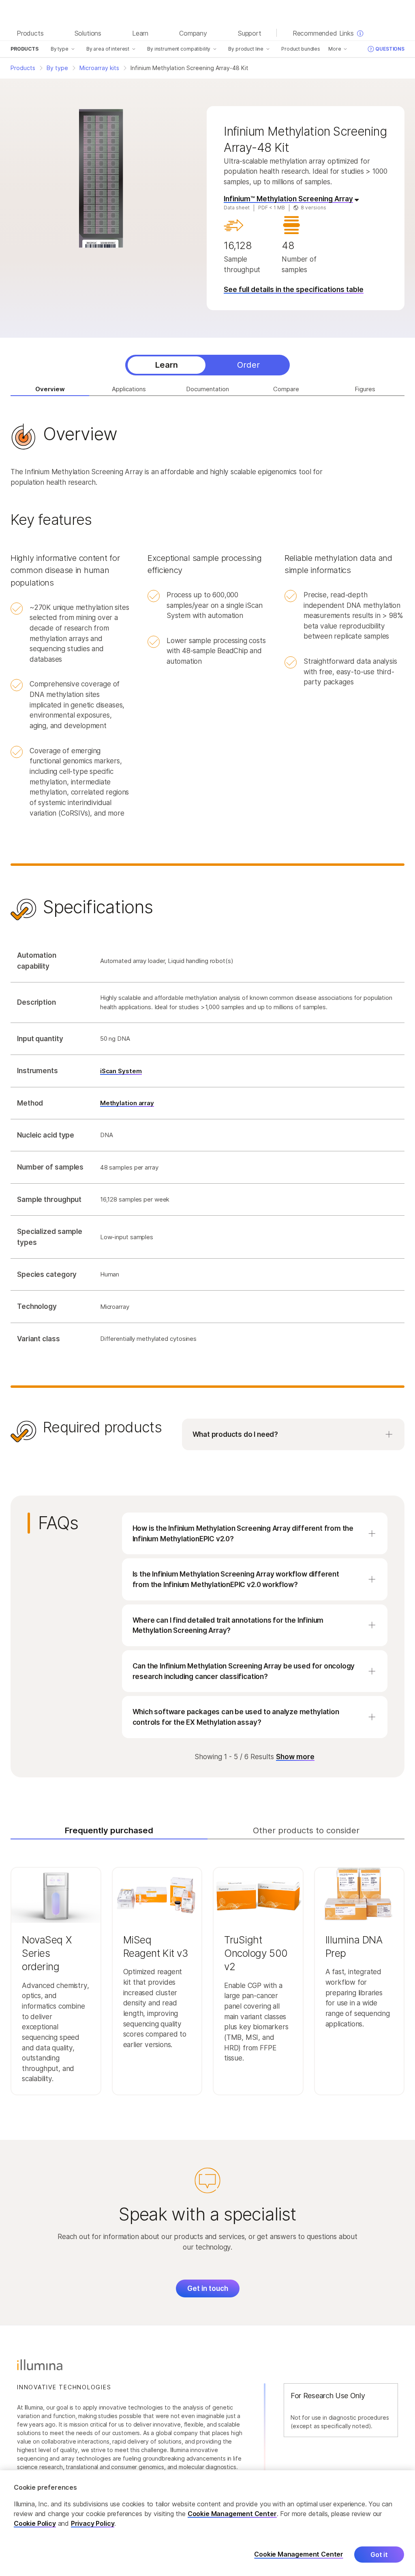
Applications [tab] (129, 389)
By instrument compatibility (179, 49)
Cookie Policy (35, 2523)
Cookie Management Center (232, 2514)
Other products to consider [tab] (306, 1830)
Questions (390, 49)
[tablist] (207, 365)
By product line (246, 49)
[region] (207, 2523)
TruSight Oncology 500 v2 (256, 1953)
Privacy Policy (93, 2523)
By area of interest (108, 49)
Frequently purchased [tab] (109, 1830)
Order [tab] (248, 365)
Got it (379, 2555)
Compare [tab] (286, 389)
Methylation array (127, 1103)
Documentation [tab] (207, 389)
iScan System (121, 1071)
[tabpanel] (207, 939)
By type (60, 49)
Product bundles (301, 49)
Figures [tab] (365, 389)
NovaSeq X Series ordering (47, 1953)
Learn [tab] (167, 365)
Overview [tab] (50, 389)
